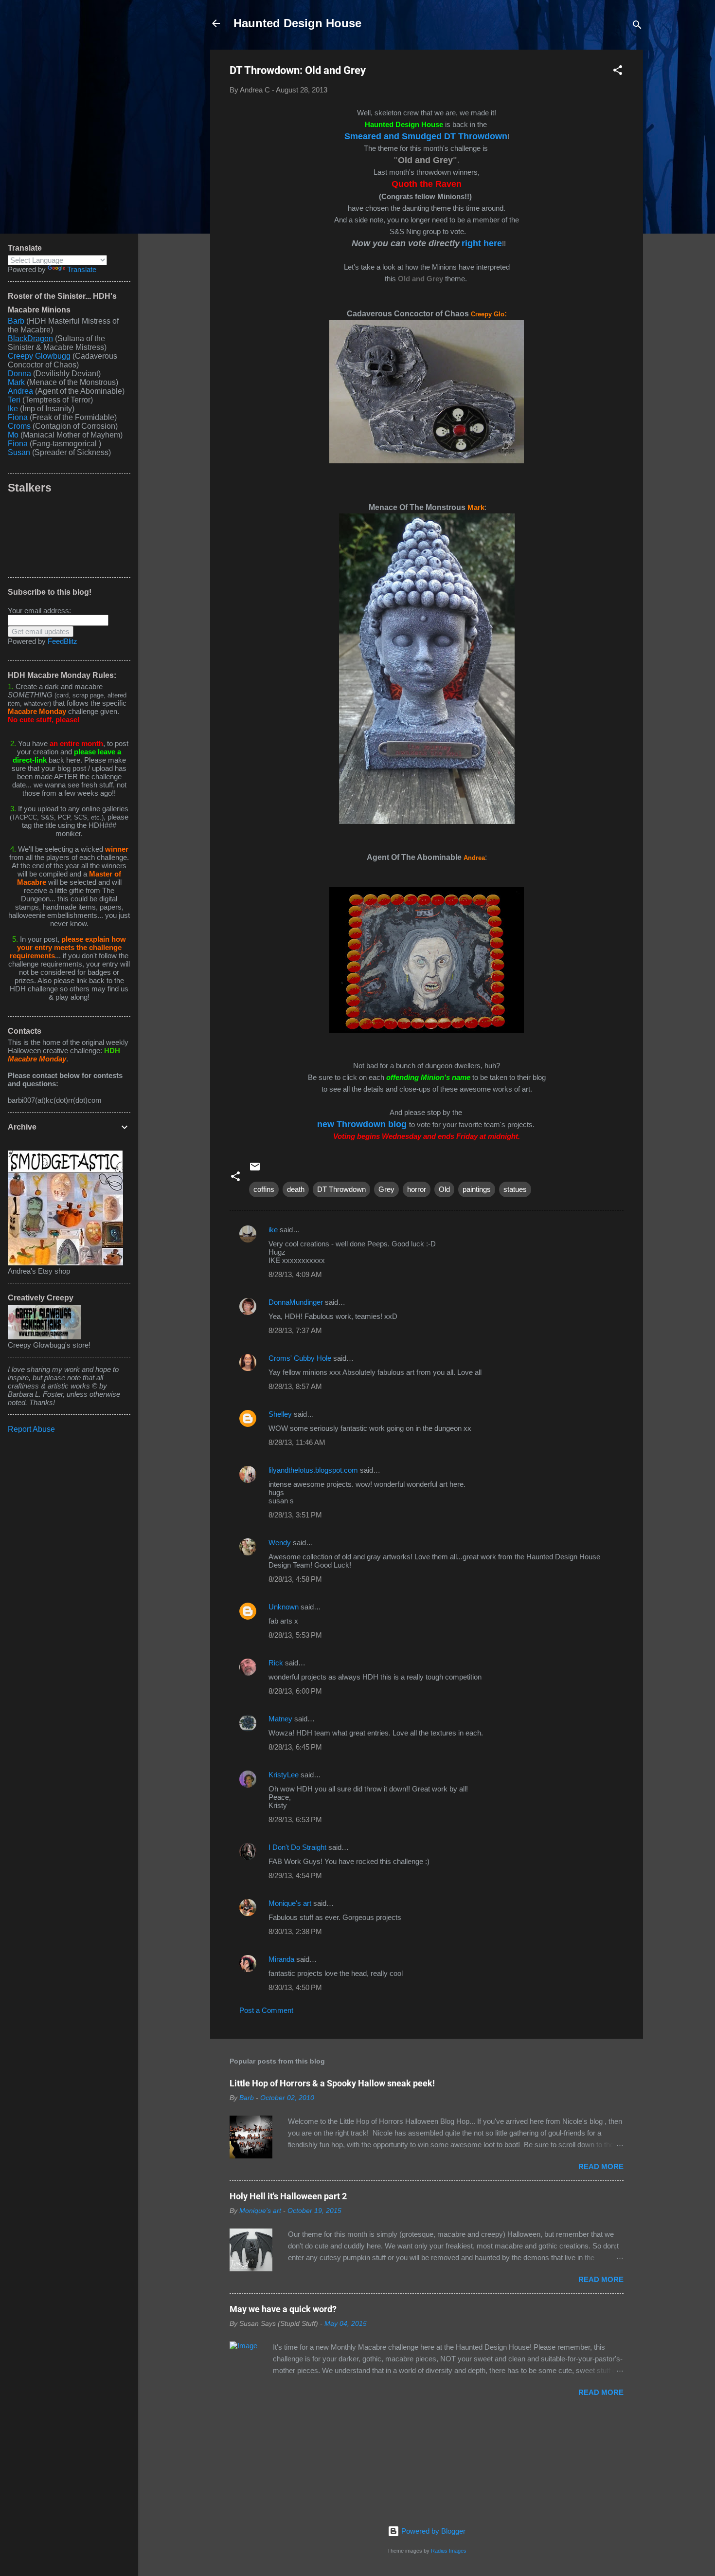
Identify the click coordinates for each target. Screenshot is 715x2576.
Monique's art (290, 1903)
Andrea (20, 391)
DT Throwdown (341, 1189)
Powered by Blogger (432, 2531)
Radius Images (449, 2551)
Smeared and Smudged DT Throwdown (426, 136)
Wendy (280, 1543)
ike (273, 1230)
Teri (14, 400)
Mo (13, 435)
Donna (19, 374)
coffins (264, 1189)
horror (417, 1189)
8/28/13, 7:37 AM (295, 1330)
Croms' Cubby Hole (300, 1358)
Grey (386, 1189)
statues (515, 1189)
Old (444, 1189)
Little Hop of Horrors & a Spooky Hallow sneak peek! (332, 2083)
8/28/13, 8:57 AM (295, 1386)
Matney (280, 1719)
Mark (16, 382)
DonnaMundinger (296, 1302)
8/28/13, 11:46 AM (297, 1442)
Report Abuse (31, 1429)
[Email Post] (255, 1170)
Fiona (18, 417)
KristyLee (284, 1775)
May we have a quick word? (283, 2309)
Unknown (284, 1607)
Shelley (281, 1414)
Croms (19, 426)
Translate (82, 269)
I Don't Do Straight (297, 1847)
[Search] (637, 27)
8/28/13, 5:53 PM (295, 1635)
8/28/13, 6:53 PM (295, 1819)
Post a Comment (266, 2010)
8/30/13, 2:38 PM (295, 1931)
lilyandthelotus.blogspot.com (313, 1470)
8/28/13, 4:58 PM (295, 1579)
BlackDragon (30, 338)
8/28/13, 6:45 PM (295, 1747)
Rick (276, 1663)
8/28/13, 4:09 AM (295, 1274)
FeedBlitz (63, 641)
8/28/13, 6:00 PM (295, 1691)
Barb (16, 321)
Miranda (281, 1959)
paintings (477, 1189)
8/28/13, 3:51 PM (295, 1515)
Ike (13, 409)
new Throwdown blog (362, 1124)
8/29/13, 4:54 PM (295, 1875)
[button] (618, 72)
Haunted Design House (297, 23)
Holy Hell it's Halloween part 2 (288, 2196)
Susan (20, 452)
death (296, 1189)
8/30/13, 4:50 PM (295, 1987)
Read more (601, 2166)
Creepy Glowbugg (39, 356)
